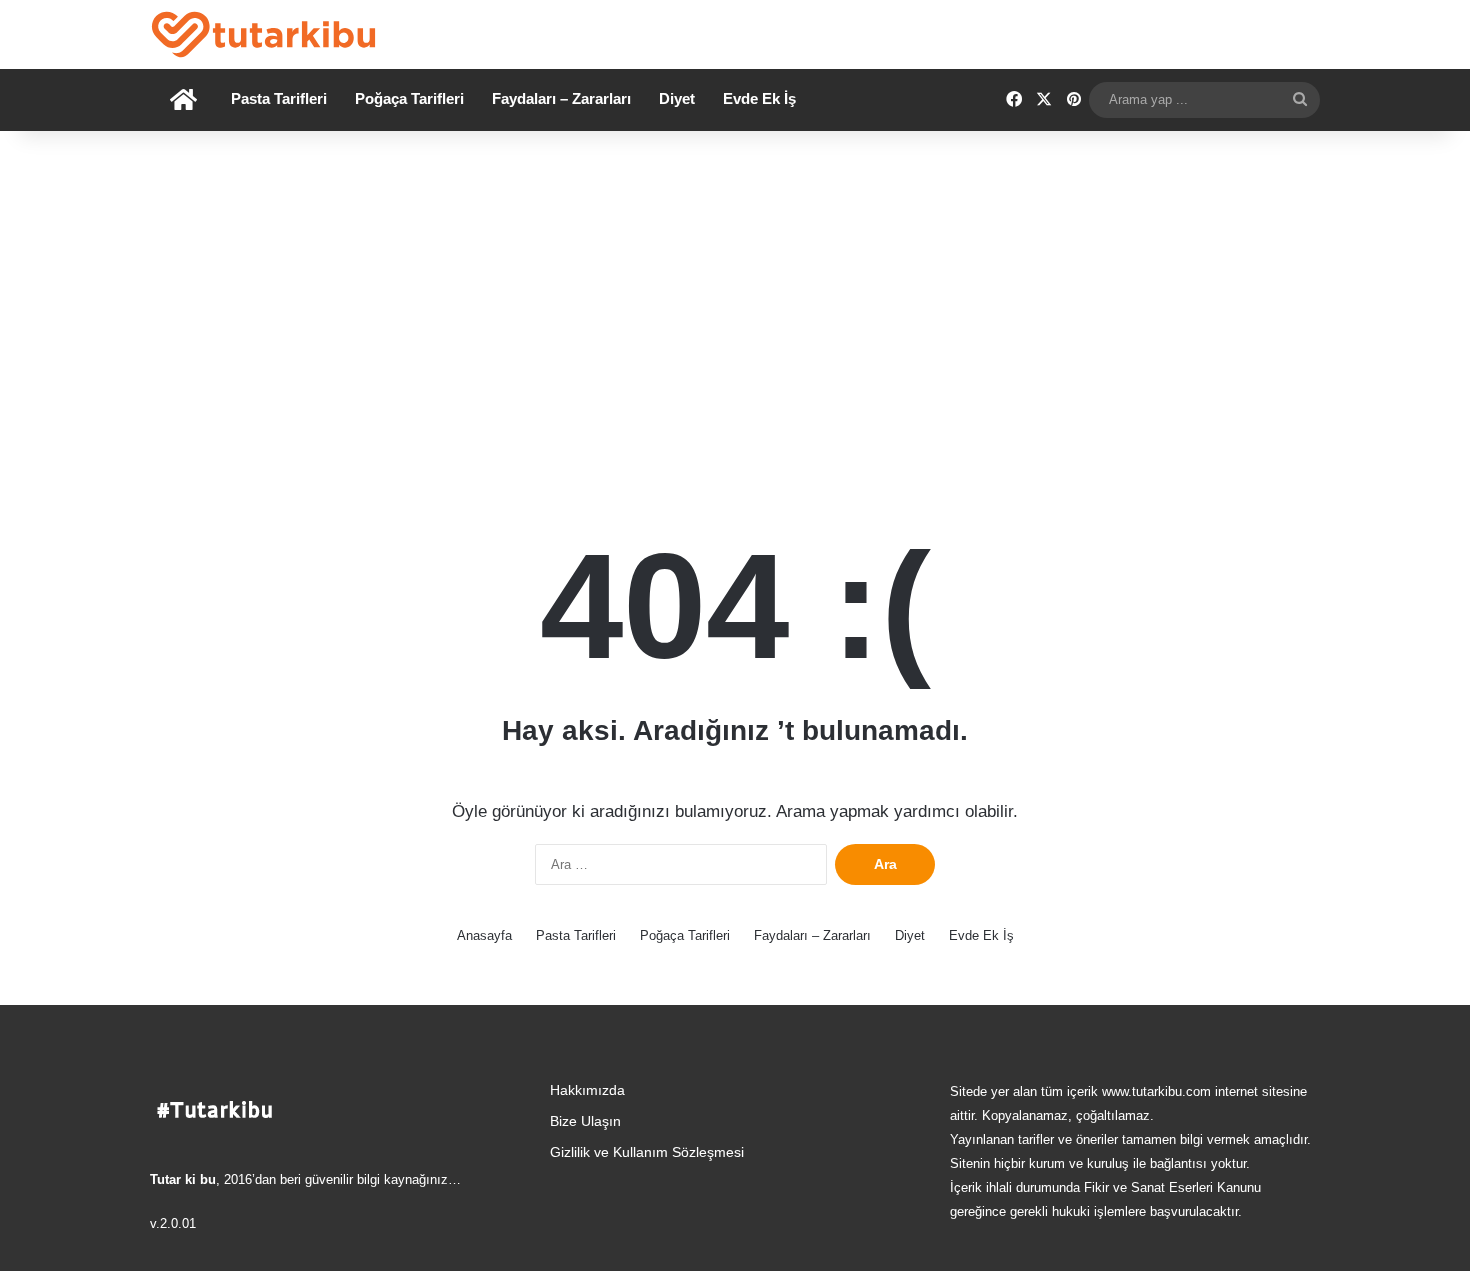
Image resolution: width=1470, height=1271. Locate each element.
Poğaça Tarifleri (409, 98)
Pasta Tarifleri (279, 98)
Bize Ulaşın (585, 1121)
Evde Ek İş (759, 98)
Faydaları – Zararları (561, 98)
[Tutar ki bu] (263, 34)
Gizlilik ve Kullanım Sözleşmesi (647, 1152)
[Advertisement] (735, 301)
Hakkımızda (587, 1090)
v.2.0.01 (173, 1223)
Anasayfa (484, 935)
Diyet (677, 98)
